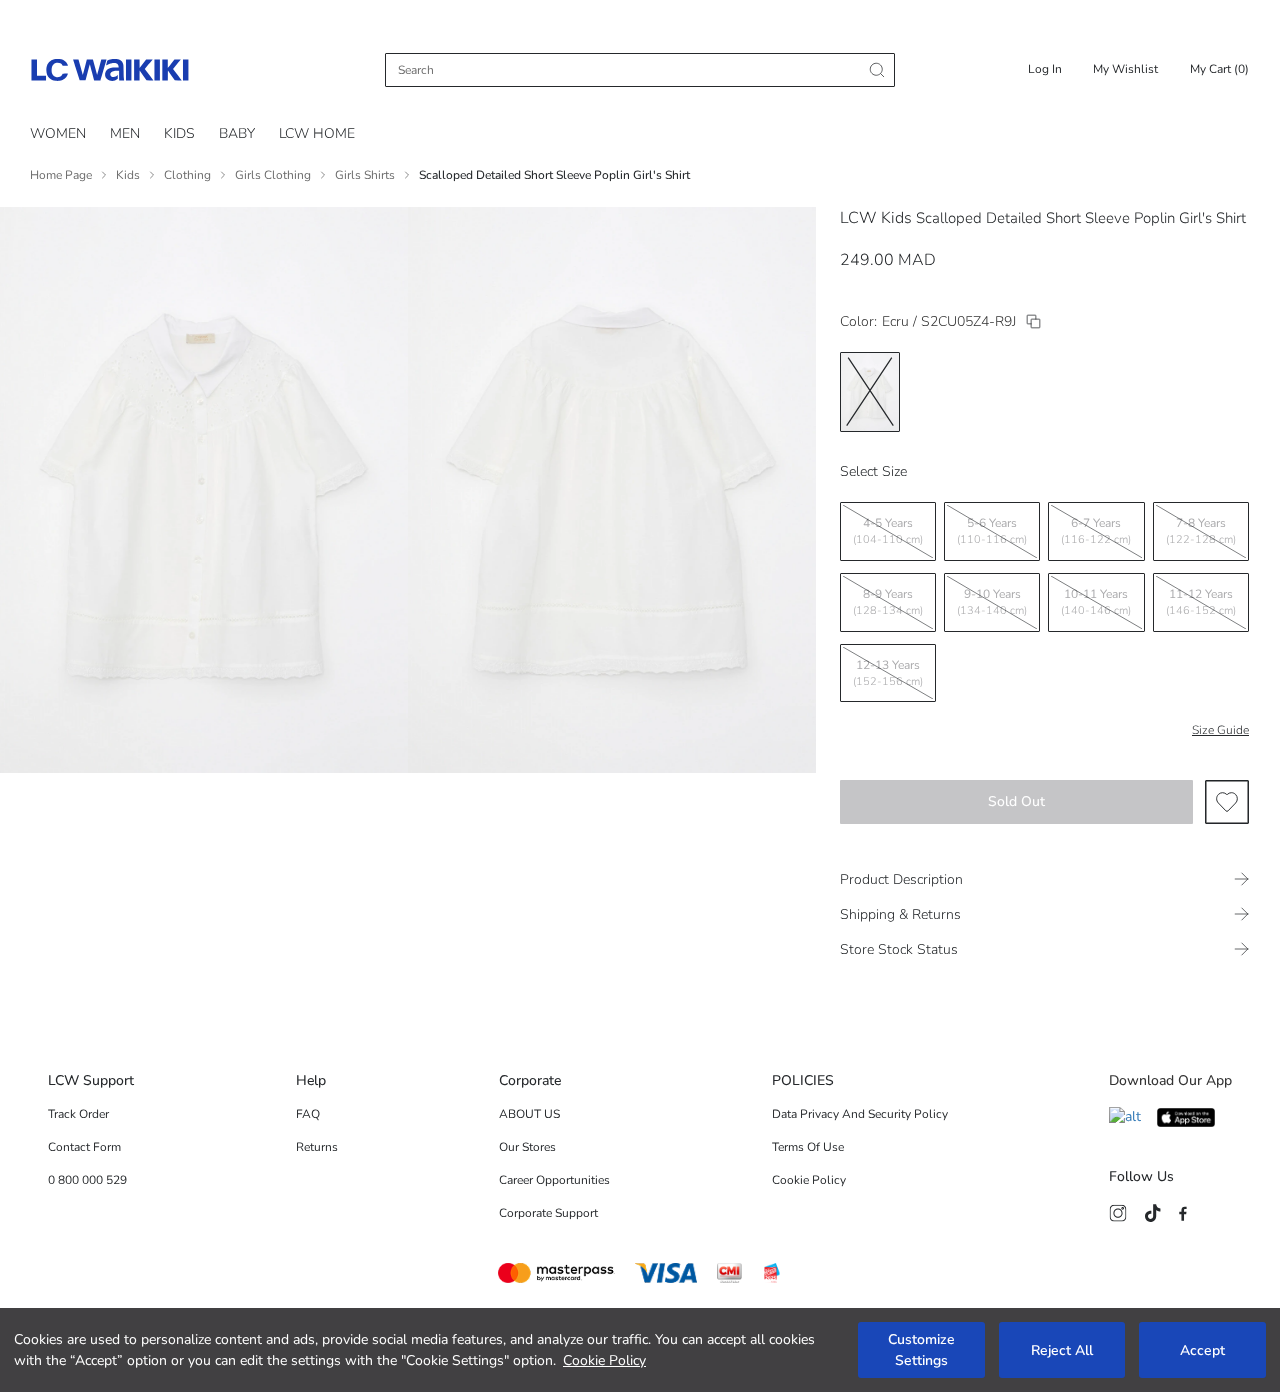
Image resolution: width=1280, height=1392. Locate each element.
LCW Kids (876, 218)
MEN (125, 133)
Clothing (187, 175)
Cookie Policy (604, 1360)
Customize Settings (921, 1350)
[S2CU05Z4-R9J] (1033, 321)
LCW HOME (317, 133)
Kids (128, 175)
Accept (1202, 1350)
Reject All (1062, 1350)
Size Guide (1220, 730)
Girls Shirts (365, 175)
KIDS (179, 133)
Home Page (61, 175)
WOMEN (58, 133)
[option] (870, 392)
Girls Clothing (273, 175)
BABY (237, 133)
